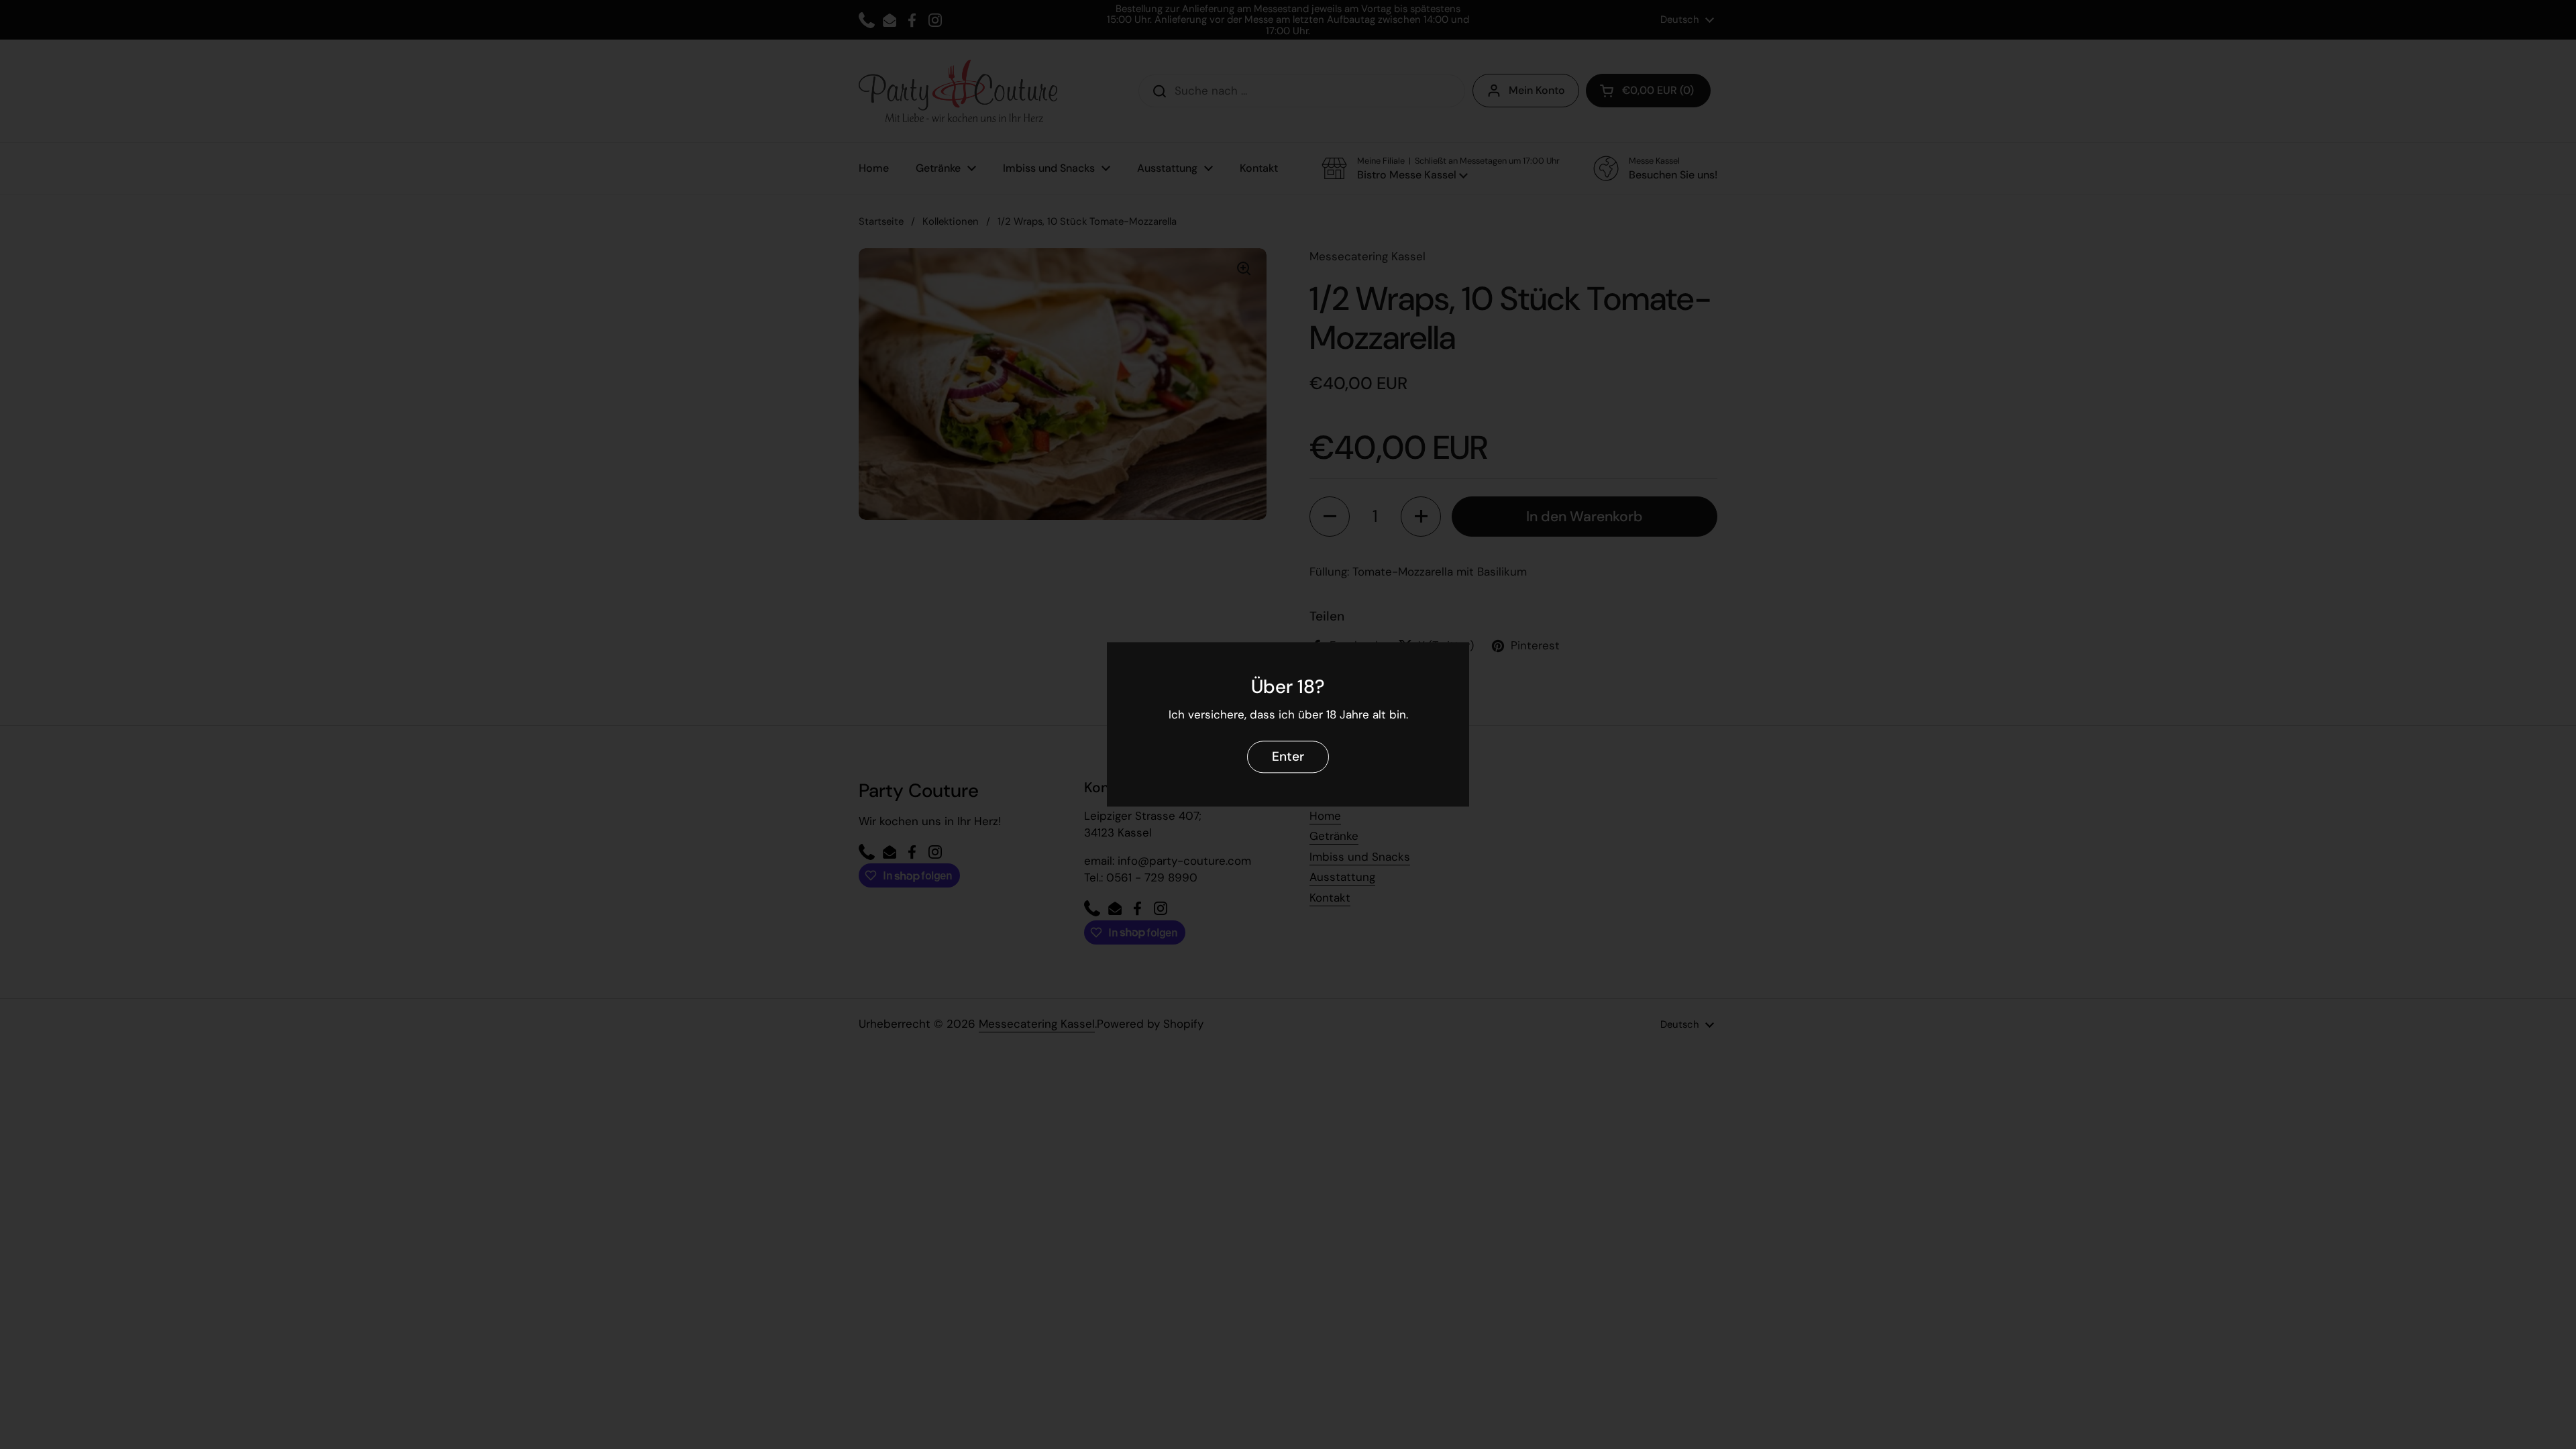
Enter (1288, 757)
